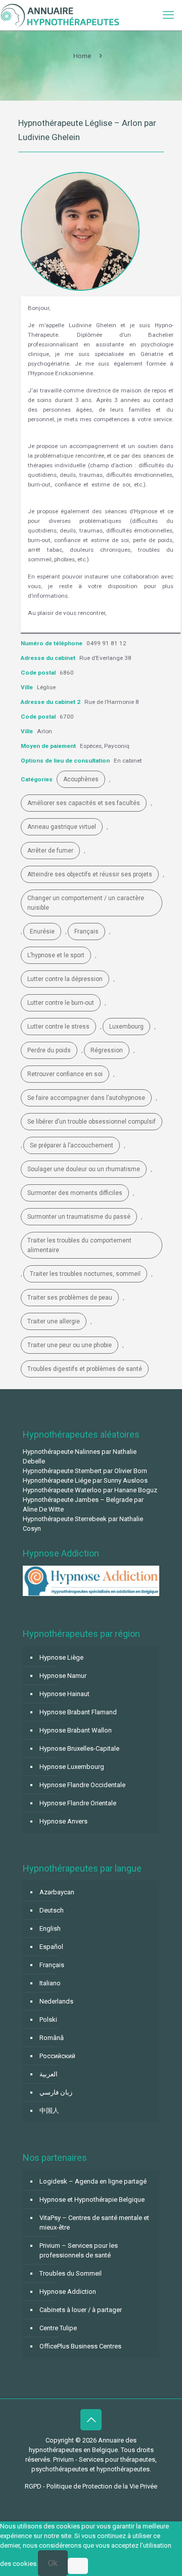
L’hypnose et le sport (56, 955)
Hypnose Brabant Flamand (78, 1712)
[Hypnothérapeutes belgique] (60, 15)
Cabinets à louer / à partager (81, 2310)
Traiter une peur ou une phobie (70, 1345)
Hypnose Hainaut (64, 1694)
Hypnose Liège (61, 1657)
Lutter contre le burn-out (61, 1003)
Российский (57, 2056)
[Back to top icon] (91, 2420)
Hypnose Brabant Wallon (76, 1730)
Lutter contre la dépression (65, 979)
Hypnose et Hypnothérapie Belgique (92, 2200)
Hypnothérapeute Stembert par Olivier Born (85, 1471)
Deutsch (52, 1910)
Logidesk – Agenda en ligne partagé (93, 2181)
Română (52, 2038)
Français (86, 931)
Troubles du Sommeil (71, 2273)
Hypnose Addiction (68, 2292)
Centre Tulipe (58, 2328)
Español (51, 1947)
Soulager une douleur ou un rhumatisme (84, 1169)
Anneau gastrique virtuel (62, 827)
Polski (48, 2019)
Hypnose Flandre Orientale (78, 1803)
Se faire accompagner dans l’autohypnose (86, 1098)
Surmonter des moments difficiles (75, 1193)
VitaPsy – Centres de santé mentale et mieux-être (94, 2223)
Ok (53, 2563)
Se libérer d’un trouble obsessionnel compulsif (92, 1122)
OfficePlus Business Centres (80, 2346)
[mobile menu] (168, 15)
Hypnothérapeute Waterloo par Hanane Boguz (90, 1490)
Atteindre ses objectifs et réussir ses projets (90, 874)
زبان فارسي (56, 2092)
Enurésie (42, 931)
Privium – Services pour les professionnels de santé (79, 2250)
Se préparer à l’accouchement (72, 1145)
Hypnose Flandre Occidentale (82, 1785)
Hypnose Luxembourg (72, 1767)
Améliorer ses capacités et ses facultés (84, 803)
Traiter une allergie (54, 1321)
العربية (49, 2074)
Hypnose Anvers (63, 1821)
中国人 (49, 2111)
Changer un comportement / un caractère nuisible (86, 903)
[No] (78, 2566)
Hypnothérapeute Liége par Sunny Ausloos (85, 1480)
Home (82, 56)
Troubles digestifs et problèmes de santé (85, 1369)
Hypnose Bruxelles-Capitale (79, 1748)
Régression (107, 1050)
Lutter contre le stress (58, 1027)
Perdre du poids (49, 1050)
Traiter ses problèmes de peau (70, 1298)
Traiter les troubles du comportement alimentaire (79, 1245)
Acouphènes (81, 779)
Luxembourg (126, 1027)
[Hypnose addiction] (91, 1594)
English (50, 1928)
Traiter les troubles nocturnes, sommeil (85, 1274)
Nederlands (56, 2001)
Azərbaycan (57, 1892)
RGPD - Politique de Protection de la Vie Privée (91, 2486)
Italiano (50, 1983)
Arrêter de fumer (50, 851)
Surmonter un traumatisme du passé (79, 1217)
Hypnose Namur (63, 1676)
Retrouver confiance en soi (65, 1074)
